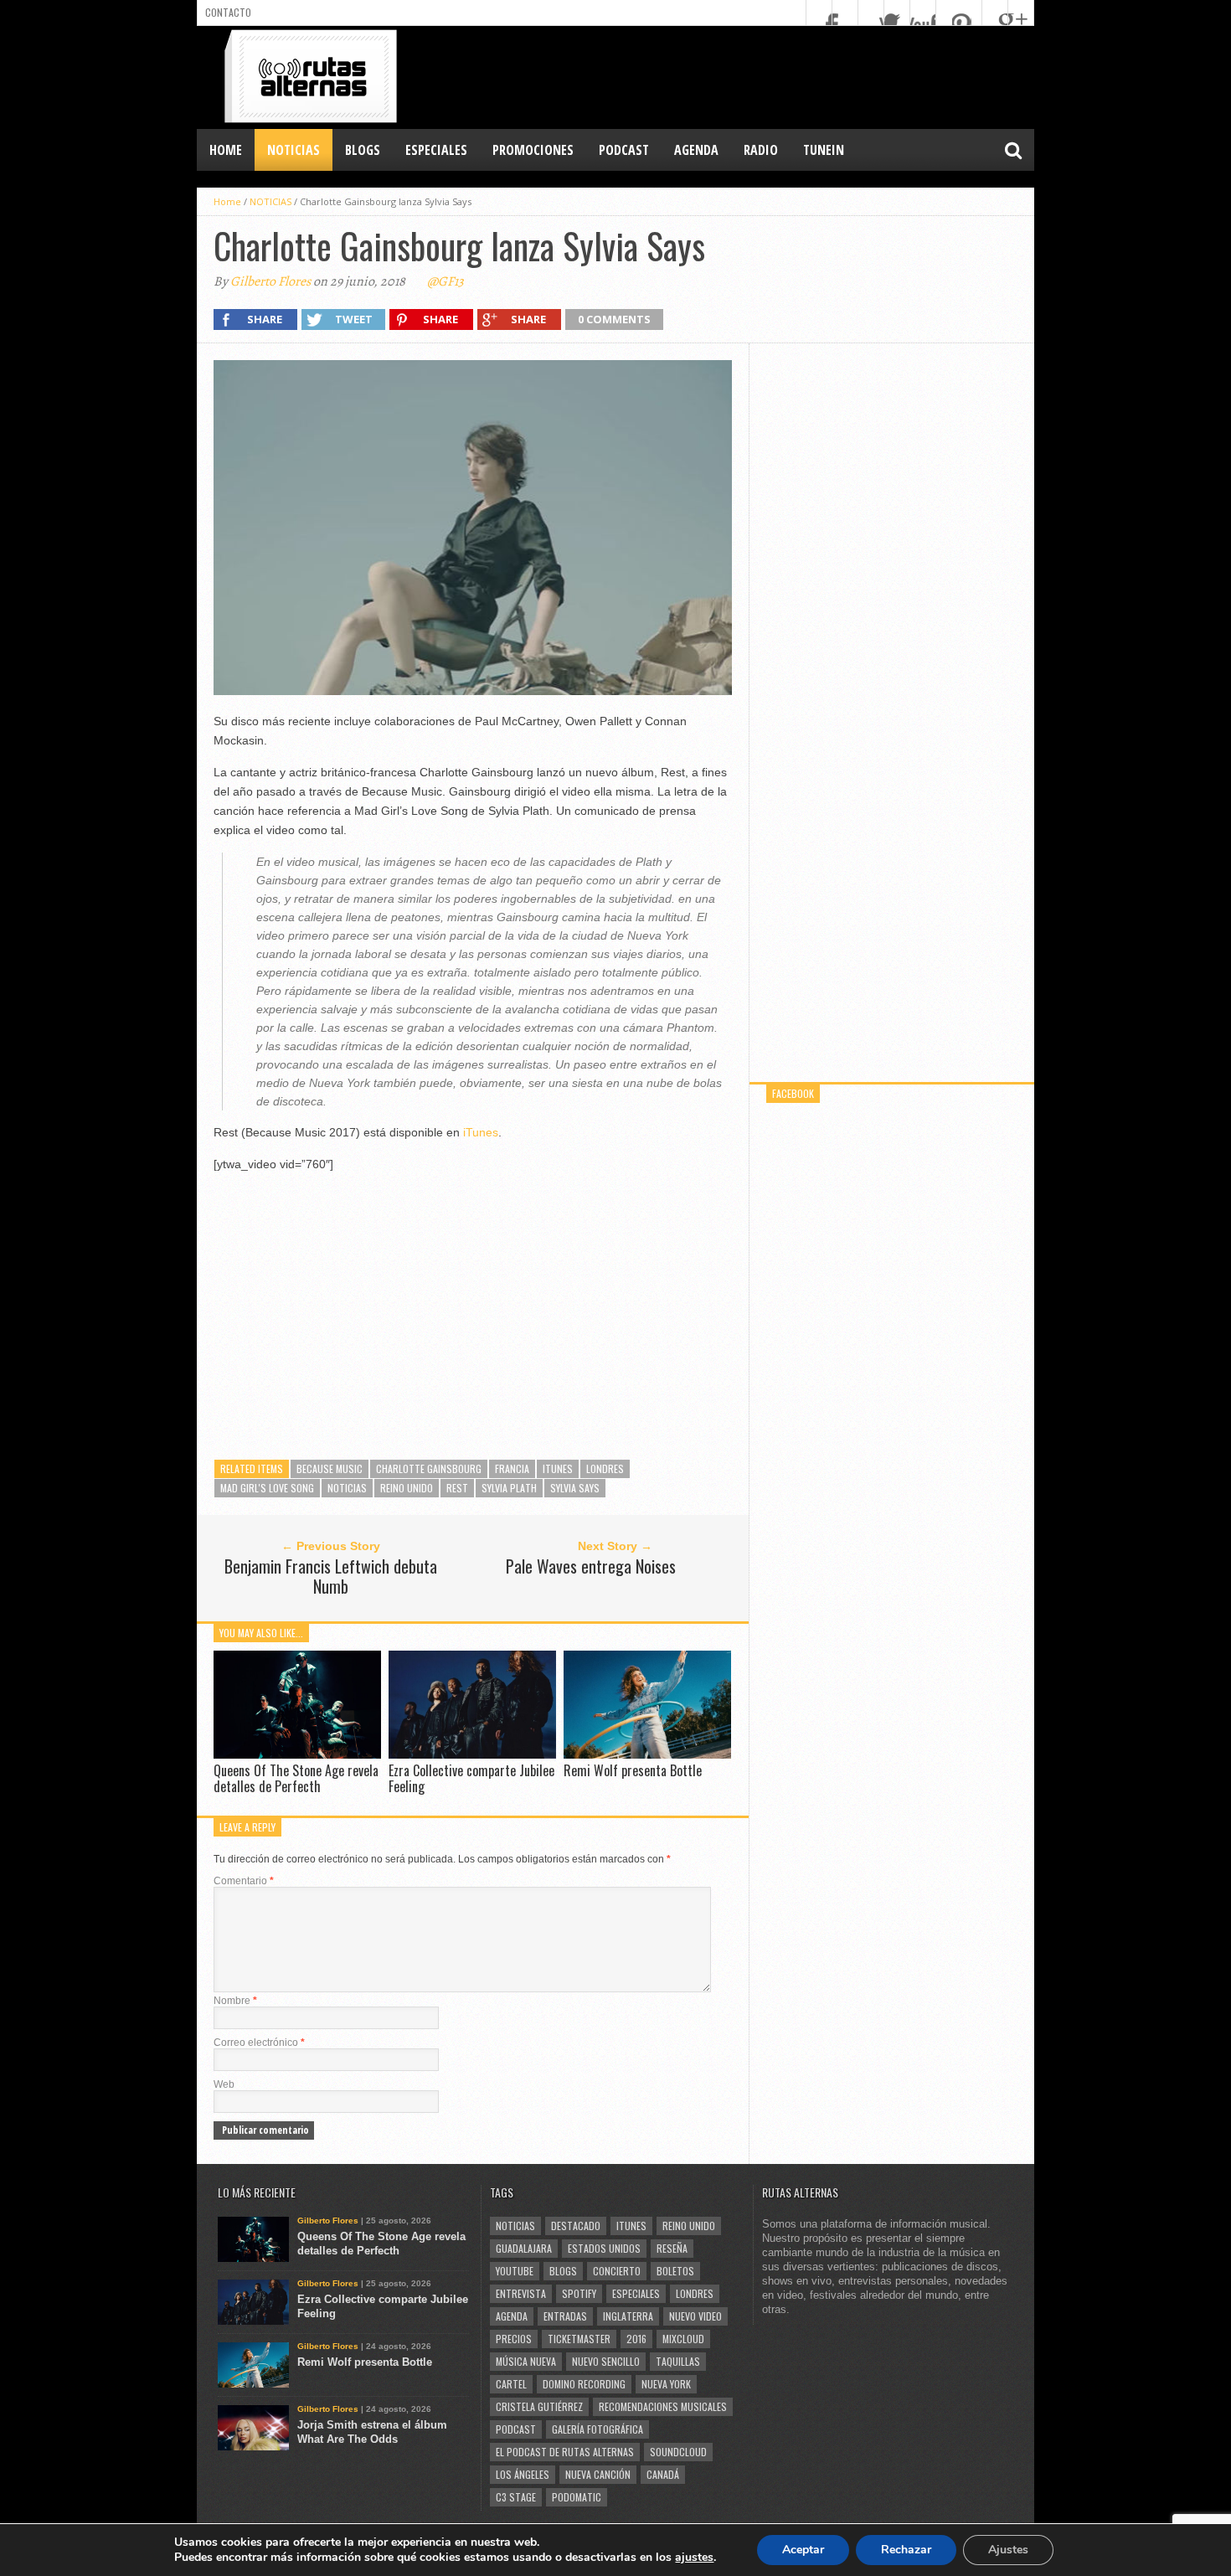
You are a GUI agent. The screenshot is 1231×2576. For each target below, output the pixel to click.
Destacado (576, 2226)
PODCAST (624, 150)
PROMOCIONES (533, 150)
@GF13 (446, 281)
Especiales (636, 2293)
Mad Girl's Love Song (267, 1488)
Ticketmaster (579, 2339)
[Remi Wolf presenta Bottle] (647, 1754)
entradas (565, 2316)
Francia (512, 1468)
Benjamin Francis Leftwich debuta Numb (331, 1576)
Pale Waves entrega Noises (591, 1566)
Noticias (347, 1488)
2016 (636, 2339)
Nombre (235, 2001)
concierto (617, 2271)
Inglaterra (628, 2316)
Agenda (512, 2316)
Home (226, 150)
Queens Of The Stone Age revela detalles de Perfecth (296, 1778)
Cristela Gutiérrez (539, 2406)
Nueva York (666, 2384)
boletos (675, 2271)
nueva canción (598, 2474)
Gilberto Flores (270, 281)
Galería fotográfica (597, 2429)
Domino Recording (584, 2384)
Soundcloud (678, 2452)
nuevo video (695, 2316)
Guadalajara (524, 2248)
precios (514, 2339)
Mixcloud (683, 2339)
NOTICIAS (294, 150)
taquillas (678, 2361)
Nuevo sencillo (606, 2361)
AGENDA (696, 150)
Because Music (330, 1468)
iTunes (481, 1132)
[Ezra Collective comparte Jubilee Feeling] (472, 1754)
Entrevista (521, 2293)
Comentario (244, 1881)
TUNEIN (824, 150)
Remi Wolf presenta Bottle (633, 1770)
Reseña (672, 2248)
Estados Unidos (604, 2248)
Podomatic (577, 2497)
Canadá (663, 2474)
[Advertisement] (729, 76)
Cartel (511, 2384)
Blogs (563, 2271)
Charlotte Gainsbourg (429, 1468)
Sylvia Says (575, 1488)
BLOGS (363, 150)
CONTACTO (228, 12)
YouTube (515, 2271)
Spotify (579, 2293)
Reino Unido (407, 1488)
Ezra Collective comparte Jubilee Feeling (471, 1778)
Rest (457, 1488)
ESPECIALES (436, 150)
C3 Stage (516, 2497)
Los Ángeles (523, 2474)
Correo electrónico (259, 2043)
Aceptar (803, 2550)
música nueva (526, 2361)
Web (224, 2084)
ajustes (694, 2558)
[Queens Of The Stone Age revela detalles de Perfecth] (297, 1754)
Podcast (516, 2429)
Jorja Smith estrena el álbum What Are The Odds (372, 2432)
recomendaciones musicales (663, 2406)
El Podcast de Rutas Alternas (565, 2452)
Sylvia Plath (509, 1488)
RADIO (761, 150)
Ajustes (1008, 2550)
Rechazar (906, 2550)
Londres (605, 1468)
